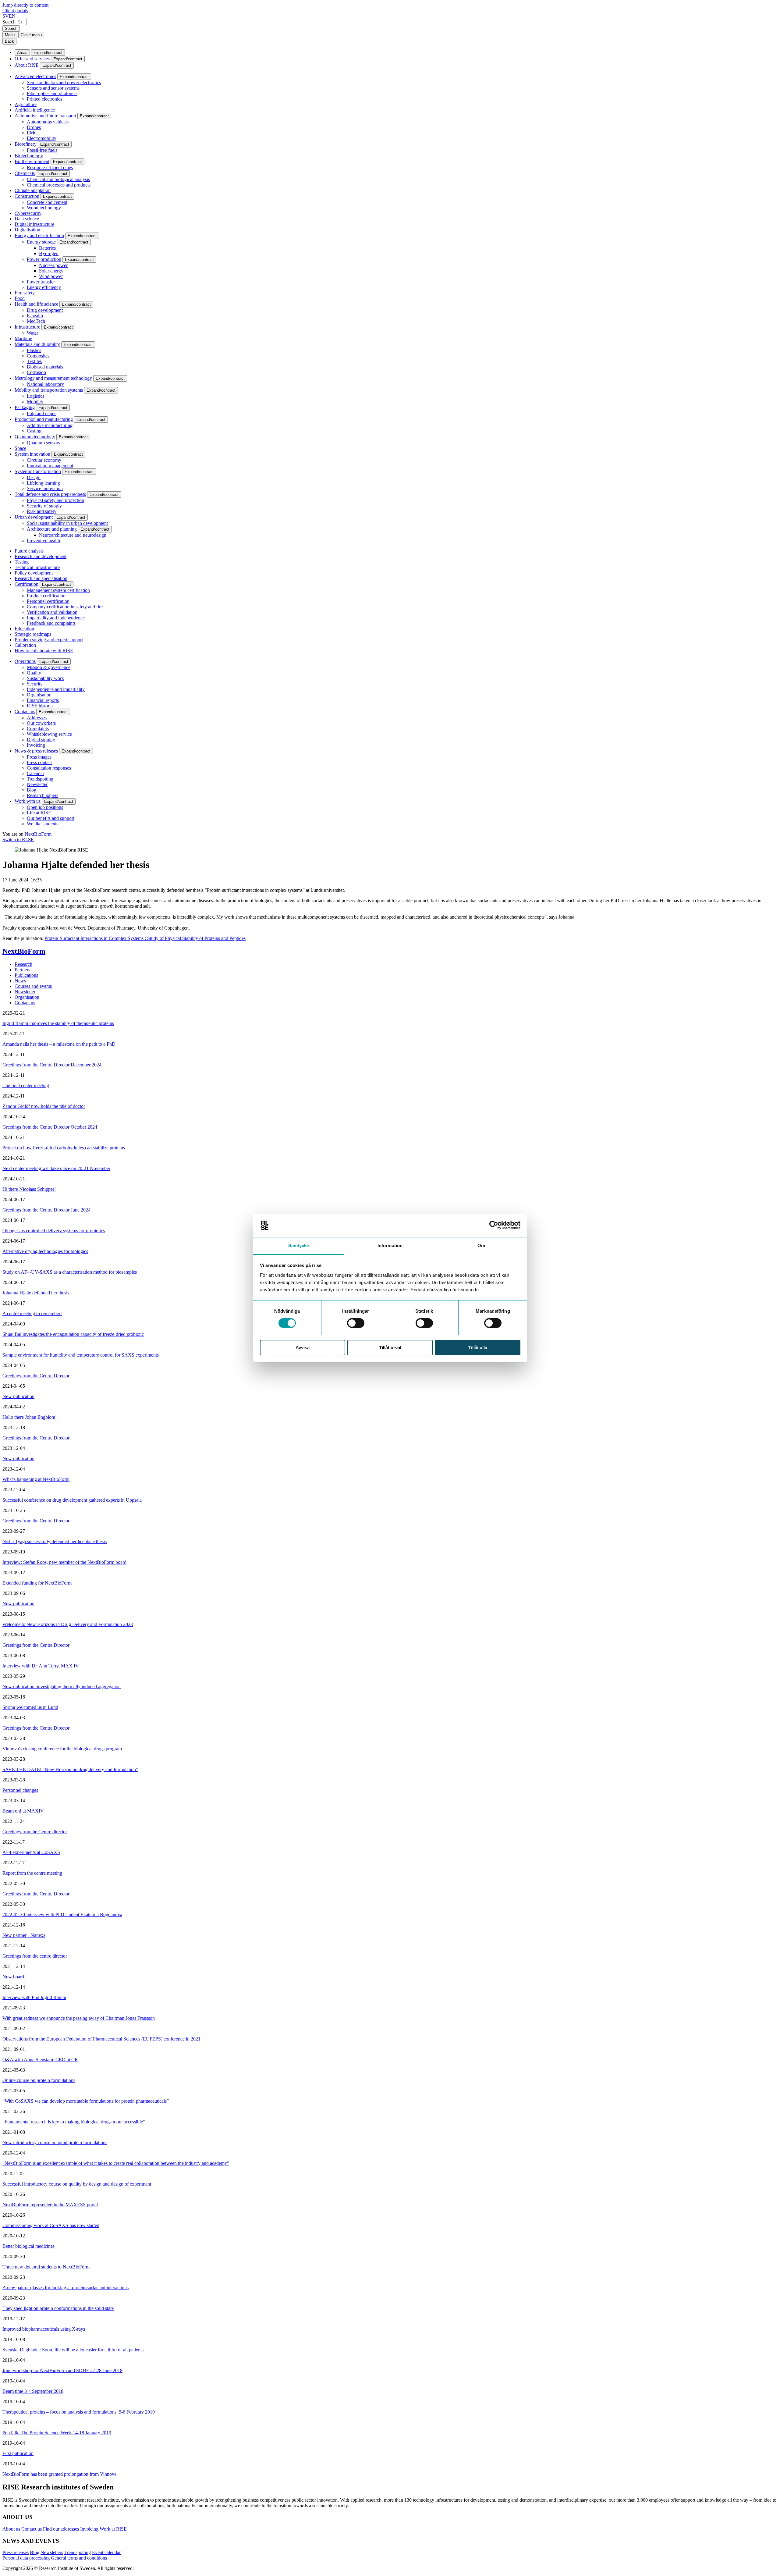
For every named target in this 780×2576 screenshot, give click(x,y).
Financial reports (43, 700)
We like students (43, 824)
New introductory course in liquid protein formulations (55, 2142)
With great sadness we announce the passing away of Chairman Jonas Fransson (79, 2018)
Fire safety (25, 293)
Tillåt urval (390, 1348)
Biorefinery (26, 144)
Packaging (25, 407)
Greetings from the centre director (35, 1956)
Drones (34, 127)
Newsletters (52, 2552)
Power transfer (41, 282)
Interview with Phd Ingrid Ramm (34, 1997)
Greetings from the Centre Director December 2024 (52, 1065)
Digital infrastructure (34, 224)
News (20, 981)
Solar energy (51, 271)
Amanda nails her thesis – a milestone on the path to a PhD (59, 1044)
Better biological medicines (28, 2246)
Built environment (32, 161)
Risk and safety (42, 511)
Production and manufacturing (44, 419)
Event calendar (106, 2552)
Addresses (37, 718)
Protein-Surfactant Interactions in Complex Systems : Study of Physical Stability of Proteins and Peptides (145, 938)
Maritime (23, 338)
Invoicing (36, 745)
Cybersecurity (28, 213)
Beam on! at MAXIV (23, 1811)
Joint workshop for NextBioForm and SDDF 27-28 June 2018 (62, 2370)
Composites (38, 356)
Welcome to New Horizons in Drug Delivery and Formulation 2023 (68, 1624)
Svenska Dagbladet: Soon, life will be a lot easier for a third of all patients (73, 2350)
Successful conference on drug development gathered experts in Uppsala (72, 1500)
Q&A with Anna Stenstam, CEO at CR (40, 2060)
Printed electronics (44, 99)
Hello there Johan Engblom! (30, 1417)
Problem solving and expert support (49, 640)
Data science (27, 219)
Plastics (34, 350)
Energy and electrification (39, 235)
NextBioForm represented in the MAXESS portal (50, 2205)
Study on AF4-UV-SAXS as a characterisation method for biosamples (70, 1272)
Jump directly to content (25, 5)
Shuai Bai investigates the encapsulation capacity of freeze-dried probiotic (73, 1334)
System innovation (32, 454)
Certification (27, 584)
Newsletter (37, 784)
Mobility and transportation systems (49, 390)
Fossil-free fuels (42, 150)
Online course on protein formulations (39, 2080)
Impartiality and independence (56, 618)
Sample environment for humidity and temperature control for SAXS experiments (81, 1355)
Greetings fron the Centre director (35, 1832)
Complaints (38, 729)
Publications (26, 975)
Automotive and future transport (45, 116)
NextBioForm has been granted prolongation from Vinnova (59, 2474)
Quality (34, 673)
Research (23, 964)
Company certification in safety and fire (65, 607)
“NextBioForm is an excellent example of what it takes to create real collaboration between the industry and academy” (116, 2163)
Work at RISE (113, 2529)
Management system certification (58, 590)
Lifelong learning (43, 483)
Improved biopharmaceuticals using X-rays (44, 2329)
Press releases (16, 2552)
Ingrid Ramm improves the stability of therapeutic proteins (58, 1023)
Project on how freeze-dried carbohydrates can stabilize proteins (64, 1148)
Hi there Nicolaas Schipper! (29, 1189)
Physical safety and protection (55, 500)
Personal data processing (26, 2558)
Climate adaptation (33, 190)
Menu (10, 35)
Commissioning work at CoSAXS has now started (51, 2225)
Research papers (43, 795)
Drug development (45, 310)
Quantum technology (35, 437)
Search (9, 22)
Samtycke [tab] (299, 1245)
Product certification (46, 596)
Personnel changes (20, 1790)
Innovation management (50, 466)
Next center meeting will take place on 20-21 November (56, 1168)
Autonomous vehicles (48, 122)
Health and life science (36, 304)
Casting (34, 431)
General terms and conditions (79, 2558)
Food (20, 298)
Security (35, 684)
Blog (32, 790)
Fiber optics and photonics (52, 93)
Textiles (34, 361)
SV (6, 16)
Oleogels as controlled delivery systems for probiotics (54, 1231)
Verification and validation (52, 612)
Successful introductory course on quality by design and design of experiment (77, 2184)
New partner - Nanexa (24, 1935)
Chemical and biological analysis (58, 179)
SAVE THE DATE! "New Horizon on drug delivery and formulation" (70, 1769)
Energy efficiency (44, 287)
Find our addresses (61, 2529)
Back (9, 41)
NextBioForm (38, 834)
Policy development (34, 573)
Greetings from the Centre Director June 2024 (46, 1210)
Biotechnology (29, 156)
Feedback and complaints (51, 623)
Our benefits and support (51, 818)
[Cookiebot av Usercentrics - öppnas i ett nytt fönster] (494, 1225)
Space (20, 448)
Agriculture (26, 104)
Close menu (31, 35)
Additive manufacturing (50, 425)
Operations (25, 661)
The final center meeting (26, 1085)
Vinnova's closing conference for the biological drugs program (62, 1749)
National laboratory (45, 384)
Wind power (51, 276)
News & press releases (36, 751)
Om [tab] (481, 1245)
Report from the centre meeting (32, 1873)
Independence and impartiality (56, 689)
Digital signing (41, 740)
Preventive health (43, 541)
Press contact (39, 762)
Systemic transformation (38, 471)
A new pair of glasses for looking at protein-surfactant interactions (66, 2288)
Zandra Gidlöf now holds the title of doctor (44, 1106)
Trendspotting (40, 779)
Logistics (35, 396)
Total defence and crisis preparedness (50, 494)
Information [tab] (390, 1245)
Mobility (35, 402)
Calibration (25, 645)
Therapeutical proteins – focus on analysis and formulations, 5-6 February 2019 (79, 2412)
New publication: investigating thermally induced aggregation (62, 1686)
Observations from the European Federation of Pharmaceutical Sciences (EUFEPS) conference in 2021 (101, 2039)
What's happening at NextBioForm (36, 1479)
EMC (32, 133)
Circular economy (44, 460)
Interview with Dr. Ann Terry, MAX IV (41, 1666)
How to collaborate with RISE (44, 651)
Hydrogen (49, 253)
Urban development (34, 517)
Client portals (15, 11)
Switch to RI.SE (18, 840)
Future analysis (29, 551)
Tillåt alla (478, 1348)
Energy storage (41, 242)
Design (34, 477)
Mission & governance (49, 667)
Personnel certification (48, 601)
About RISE (27, 65)
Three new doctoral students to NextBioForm (46, 2267)
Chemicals (25, 173)
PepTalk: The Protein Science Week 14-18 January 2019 (57, 2433)
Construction (27, 196)
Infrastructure (27, 327)
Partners (22, 970)
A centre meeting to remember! (32, 1313)
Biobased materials (45, 367)
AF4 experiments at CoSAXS (31, 1852)
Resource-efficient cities (50, 167)
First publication (18, 2453)
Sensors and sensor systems (53, 88)
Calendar (35, 773)
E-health (35, 316)
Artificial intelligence (35, 110)
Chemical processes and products (59, 185)
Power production (44, 259)
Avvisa (303, 1348)
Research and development (41, 556)
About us (11, 2529)
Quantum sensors (43, 443)
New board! (14, 1977)
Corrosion (36, 372)
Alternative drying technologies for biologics (45, 1251)
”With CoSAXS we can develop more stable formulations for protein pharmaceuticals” (86, 2101)
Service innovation (45, 488)
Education (24, 629)
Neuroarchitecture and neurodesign (73, 535)
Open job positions (45, 807)
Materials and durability (37, 344)
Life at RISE (39, 813)
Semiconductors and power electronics (64, 82)
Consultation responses (49, 768)
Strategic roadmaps (33, 634)
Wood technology (44, 208)
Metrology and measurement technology (53, 378)
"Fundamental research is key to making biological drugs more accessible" (74, 2122)
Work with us (28, 801)
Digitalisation (27, 230)
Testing (22, 562)
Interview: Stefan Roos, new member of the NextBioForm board (64, 1562)
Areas (22, 53)
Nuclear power (53, 265)
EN (12, 16)
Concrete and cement (47, 202)
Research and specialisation (41, 578)
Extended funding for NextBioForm (37, 1583)
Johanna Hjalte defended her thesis (36, 1293)
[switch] (356, 1323)
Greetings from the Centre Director (36, 1376)
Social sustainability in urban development (67, 523)
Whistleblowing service (49, 734)
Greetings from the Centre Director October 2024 (50, 1127)
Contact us (25, 712)
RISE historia (40, 706)
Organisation (39, 695)
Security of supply (44, 506)
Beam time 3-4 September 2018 (33, 2391)
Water (32, 333)
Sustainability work (45, 678)
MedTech (36, 321)
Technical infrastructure (37, 567)
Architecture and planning (52, 529)
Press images (39, 757)
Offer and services (32, 59)
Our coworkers (41, 723)
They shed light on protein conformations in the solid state (58, 2308)
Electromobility (42, 138)
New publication (18, 1396)
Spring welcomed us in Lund (30, 1707)
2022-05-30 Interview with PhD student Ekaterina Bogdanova (62, 1914)
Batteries (47, 248)
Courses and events (33, 986)
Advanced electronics (35, 76)
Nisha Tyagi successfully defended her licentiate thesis (55, 1541)
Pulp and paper (41, 413)
